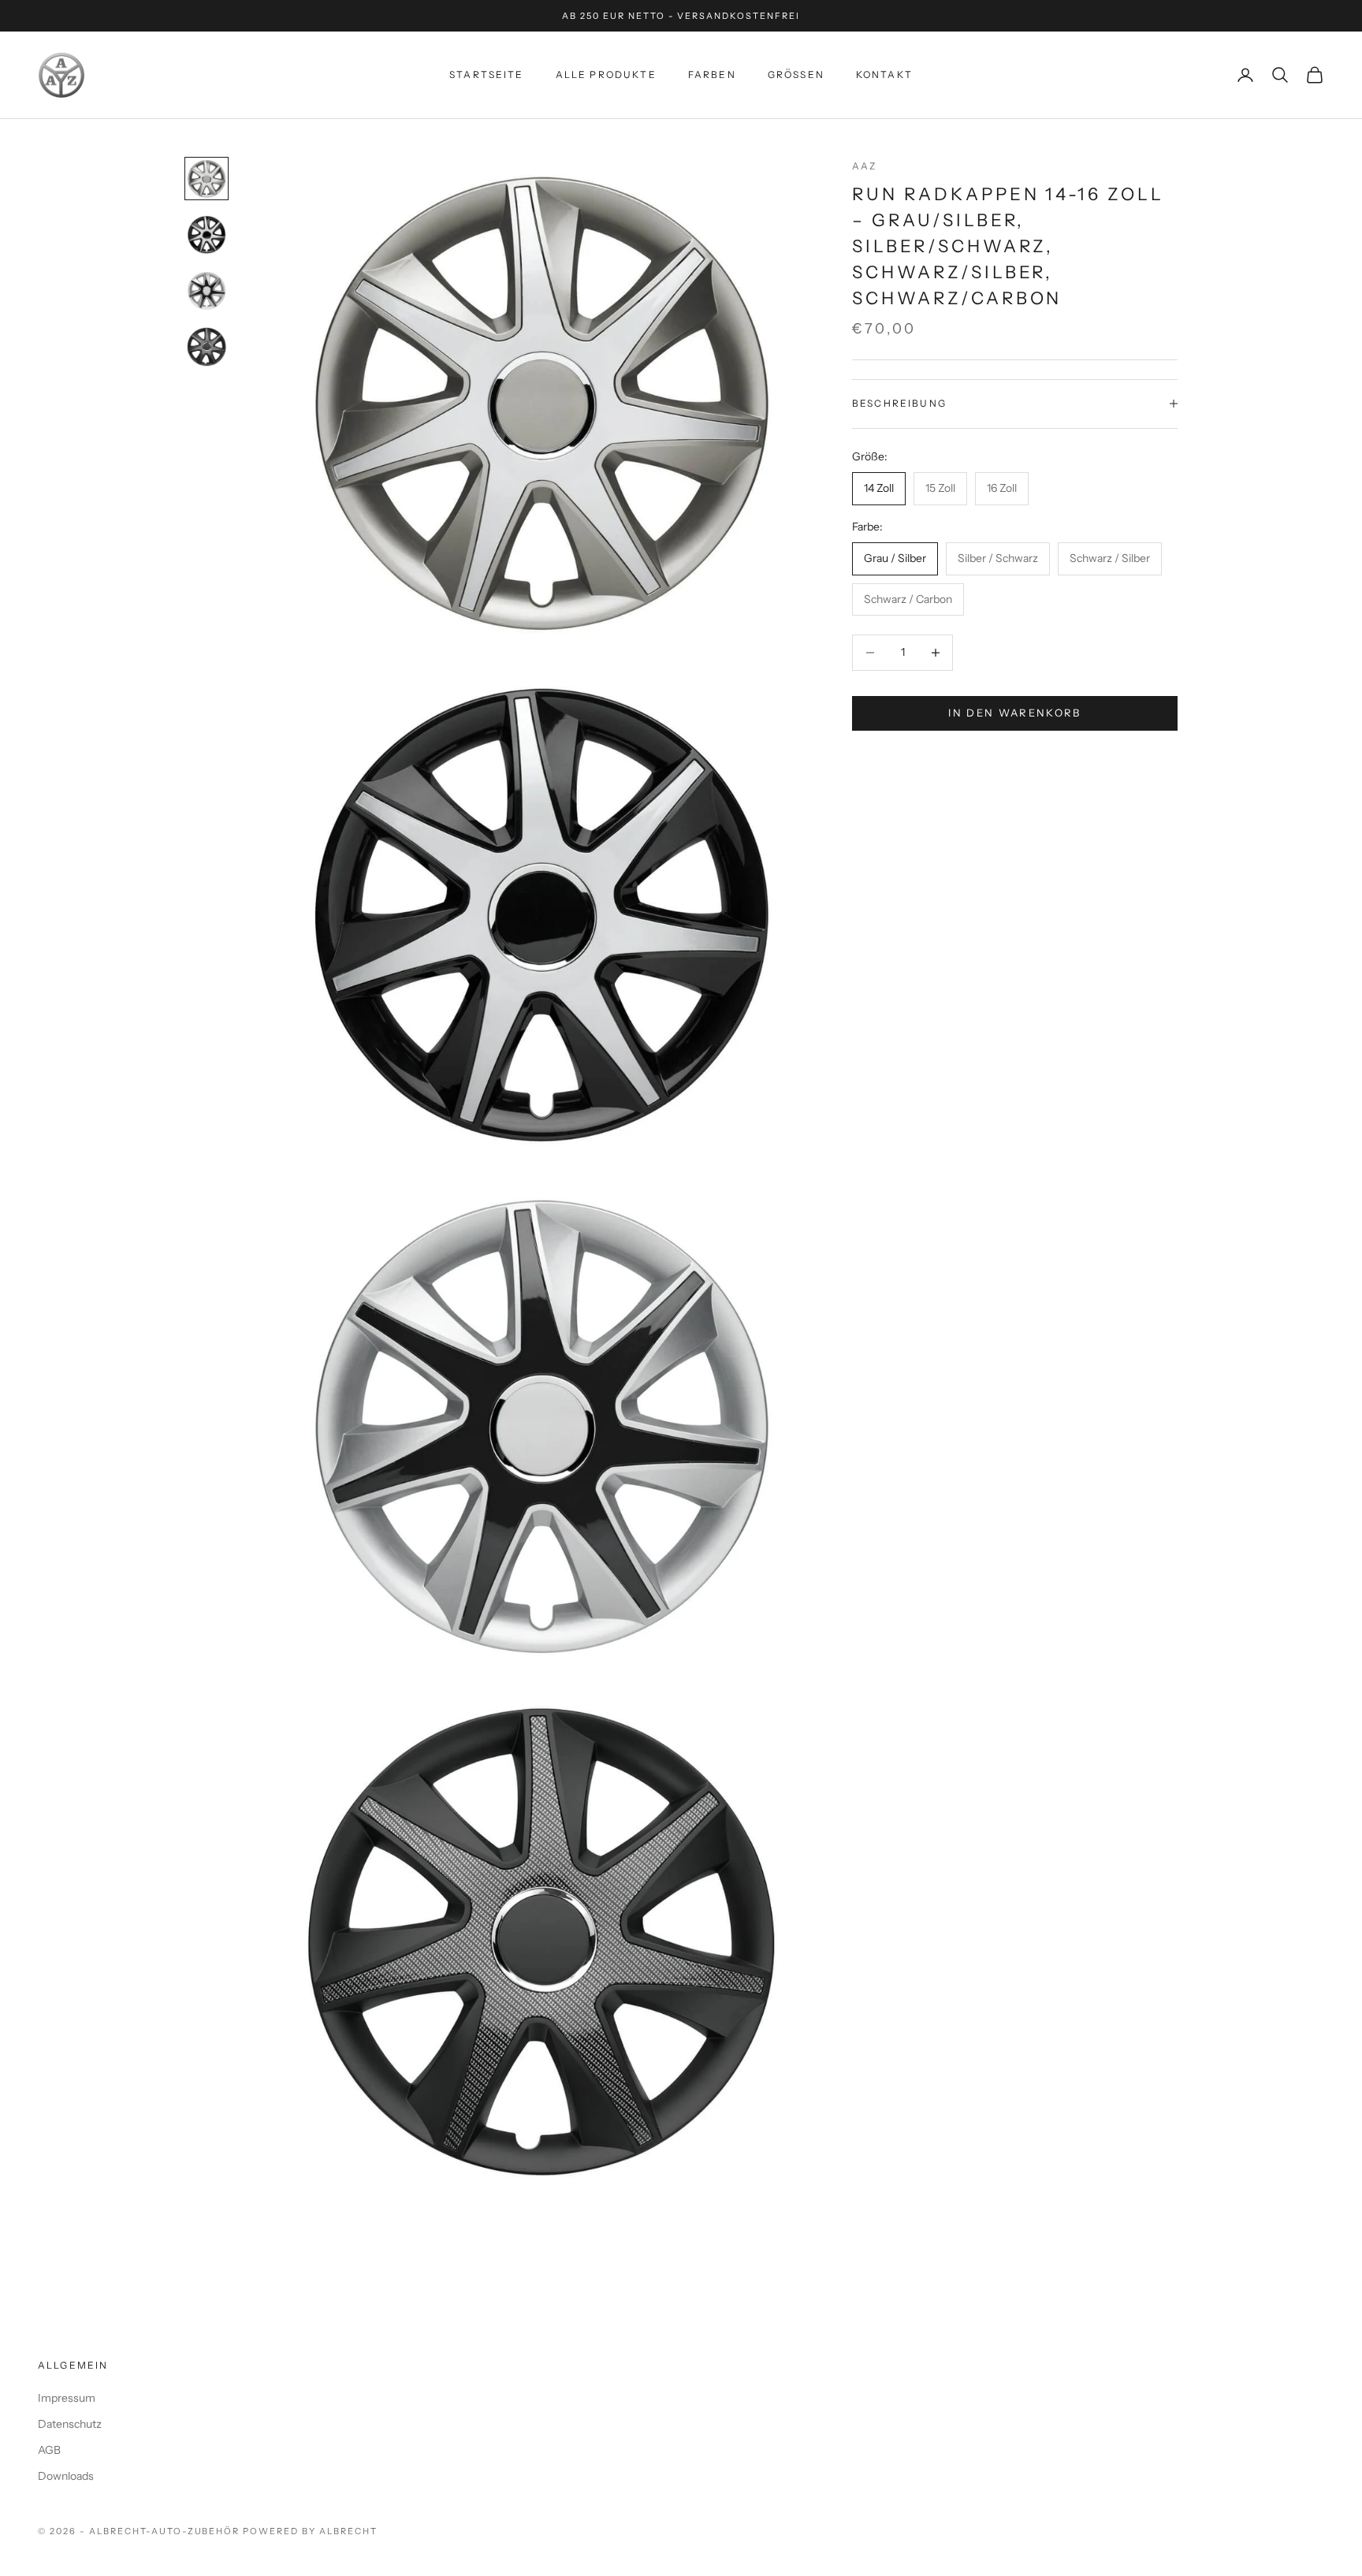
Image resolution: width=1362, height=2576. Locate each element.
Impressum (67, 2398)
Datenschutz (70, 2424)
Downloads (66, 2476)
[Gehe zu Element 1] (207, 179)
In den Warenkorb (1014, 713)
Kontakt (884, 74)
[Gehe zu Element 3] (207, 290)
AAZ (864, 166)
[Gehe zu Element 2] (207, 235)
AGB (49, 2450)
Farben (712, 74)
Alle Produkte (606, 74)
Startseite (487, 74)
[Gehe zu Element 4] (207, 347)
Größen (796, 74)
